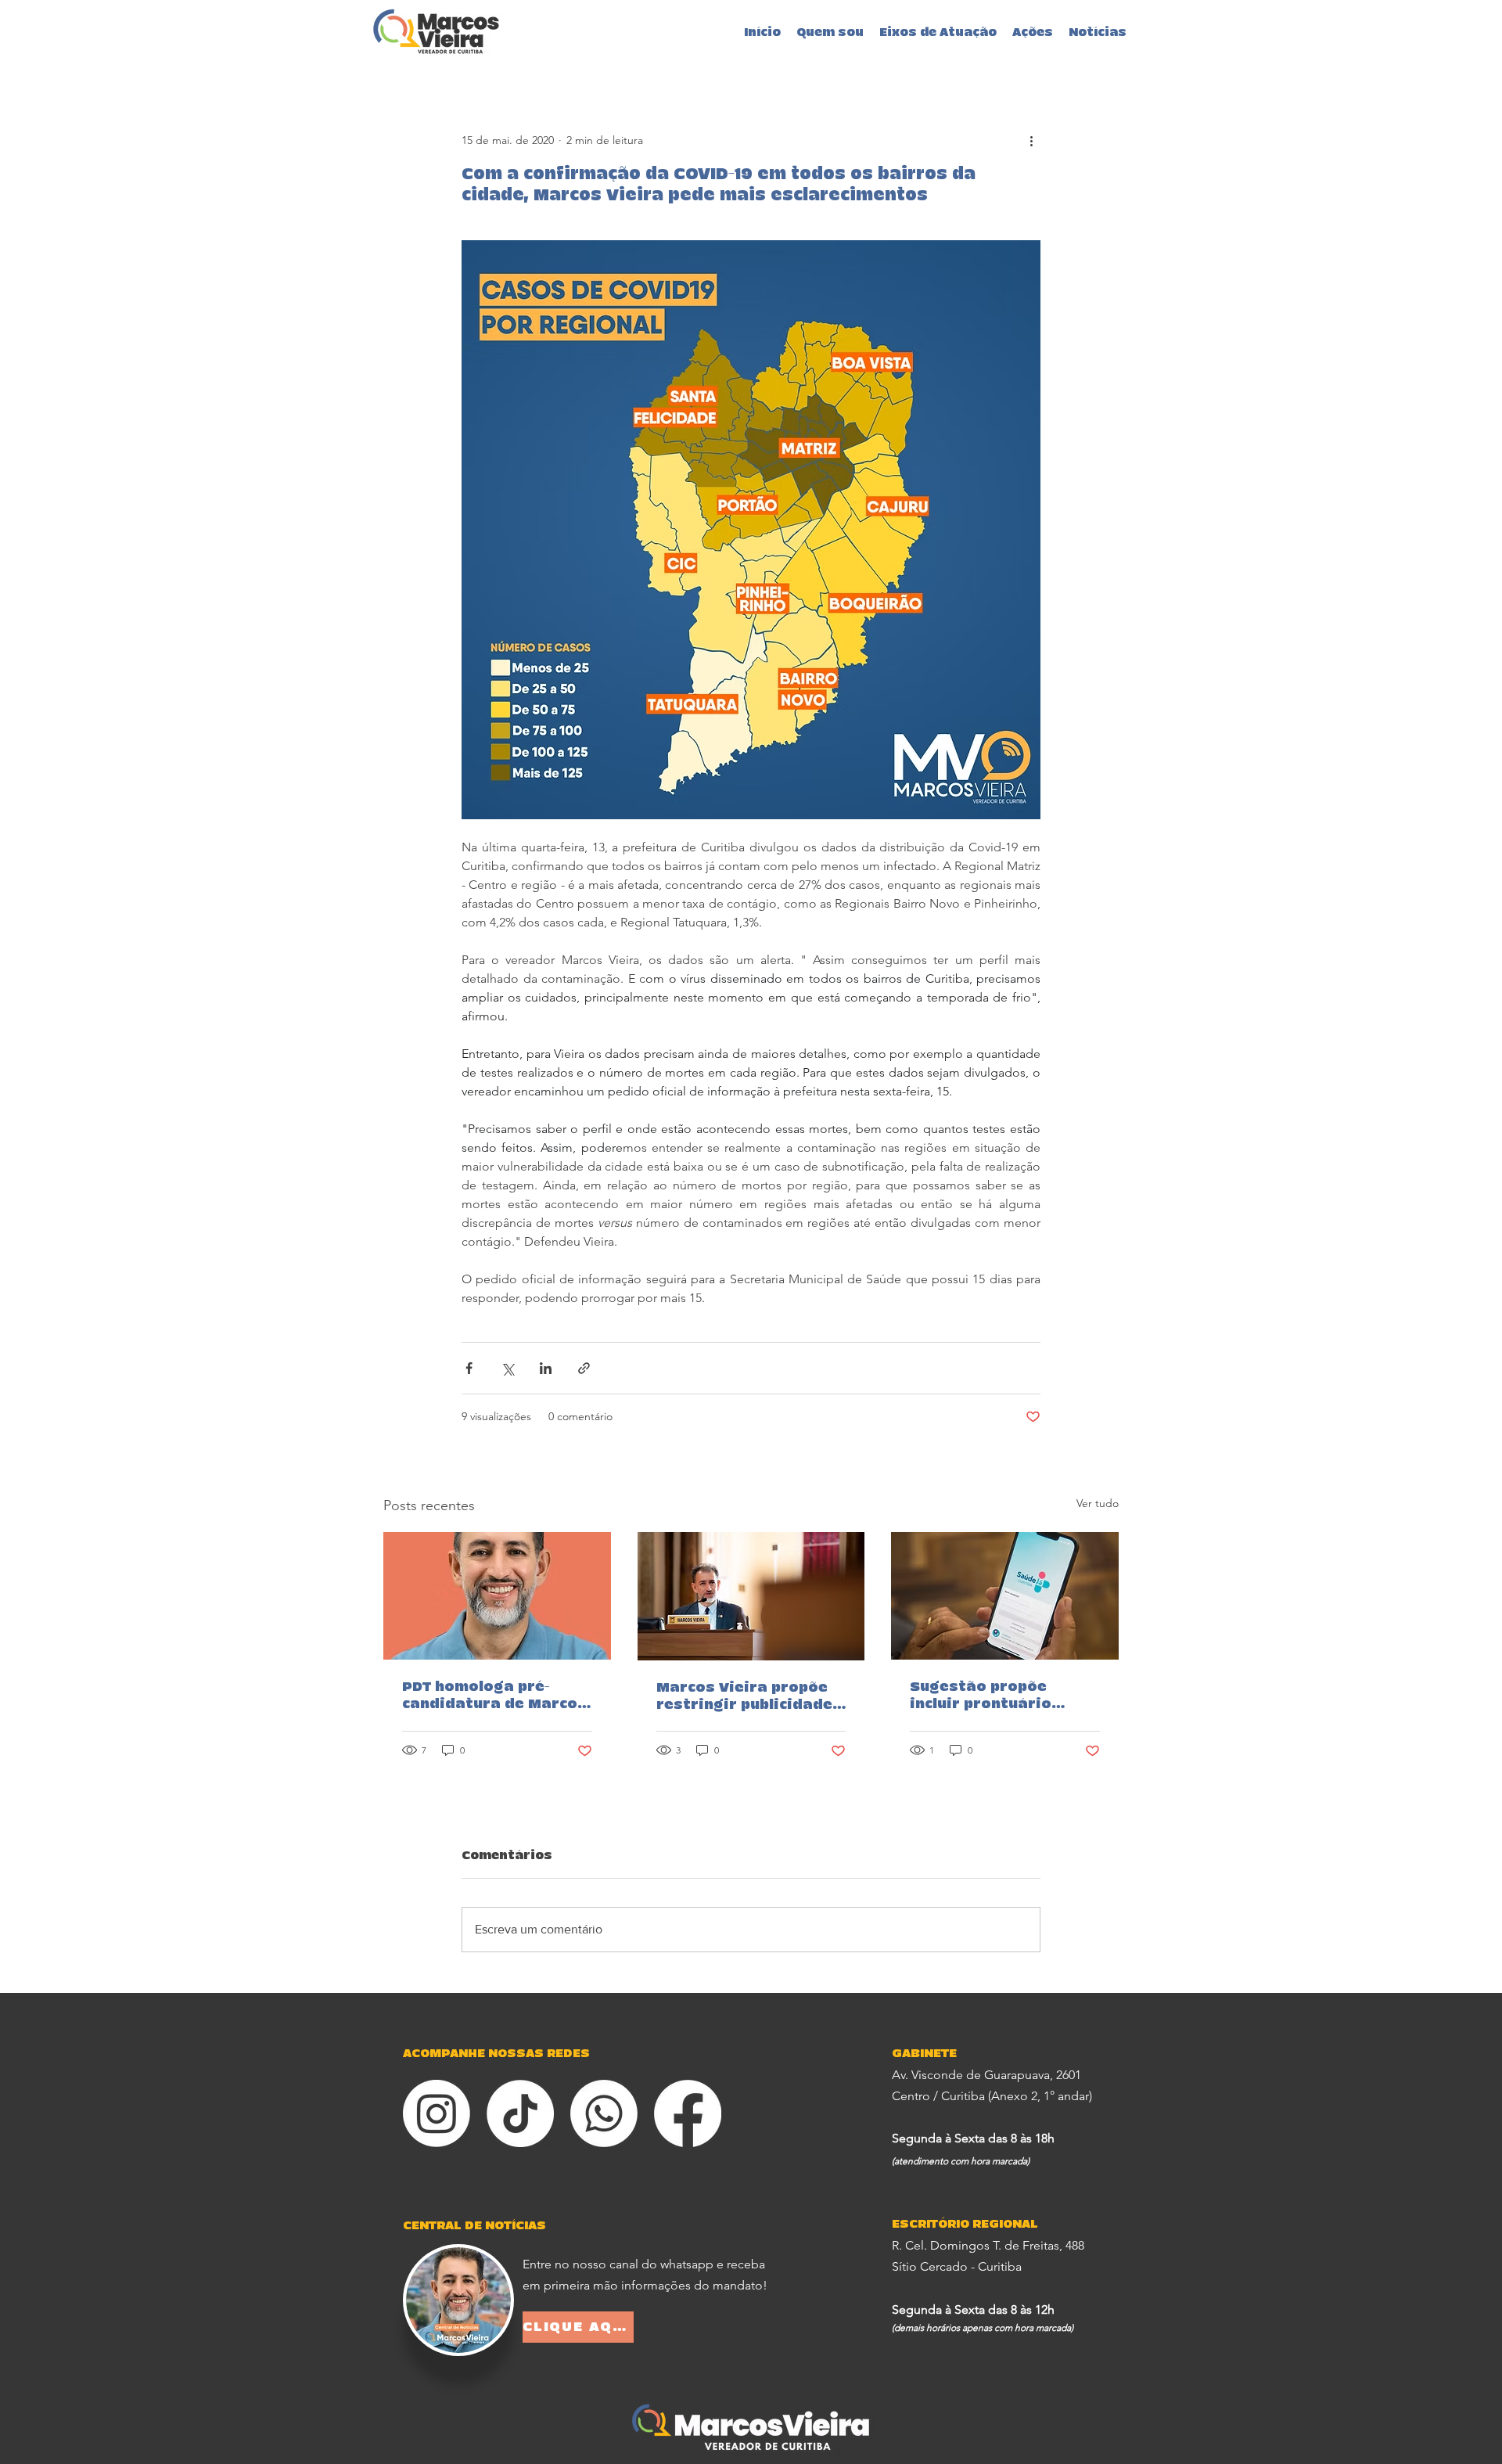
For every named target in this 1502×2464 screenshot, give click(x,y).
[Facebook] (688, 2113)
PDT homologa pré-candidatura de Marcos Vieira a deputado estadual (494, 1696)
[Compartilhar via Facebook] (469, 1368)
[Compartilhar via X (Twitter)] (507, 1368)
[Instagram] (437, 2113)
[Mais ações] (1031, 140)
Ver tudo (1098, 1503)
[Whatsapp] (604, 2113)
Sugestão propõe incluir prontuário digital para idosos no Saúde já (999, 1696)
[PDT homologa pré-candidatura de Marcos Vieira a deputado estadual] (497, 1596)
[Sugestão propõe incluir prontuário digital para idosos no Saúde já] (1005, 1596)
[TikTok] (520, 2113)
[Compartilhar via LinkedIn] (546, 1368)
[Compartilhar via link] (584, 1368)
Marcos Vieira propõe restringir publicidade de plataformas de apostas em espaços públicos (744, 1697)
